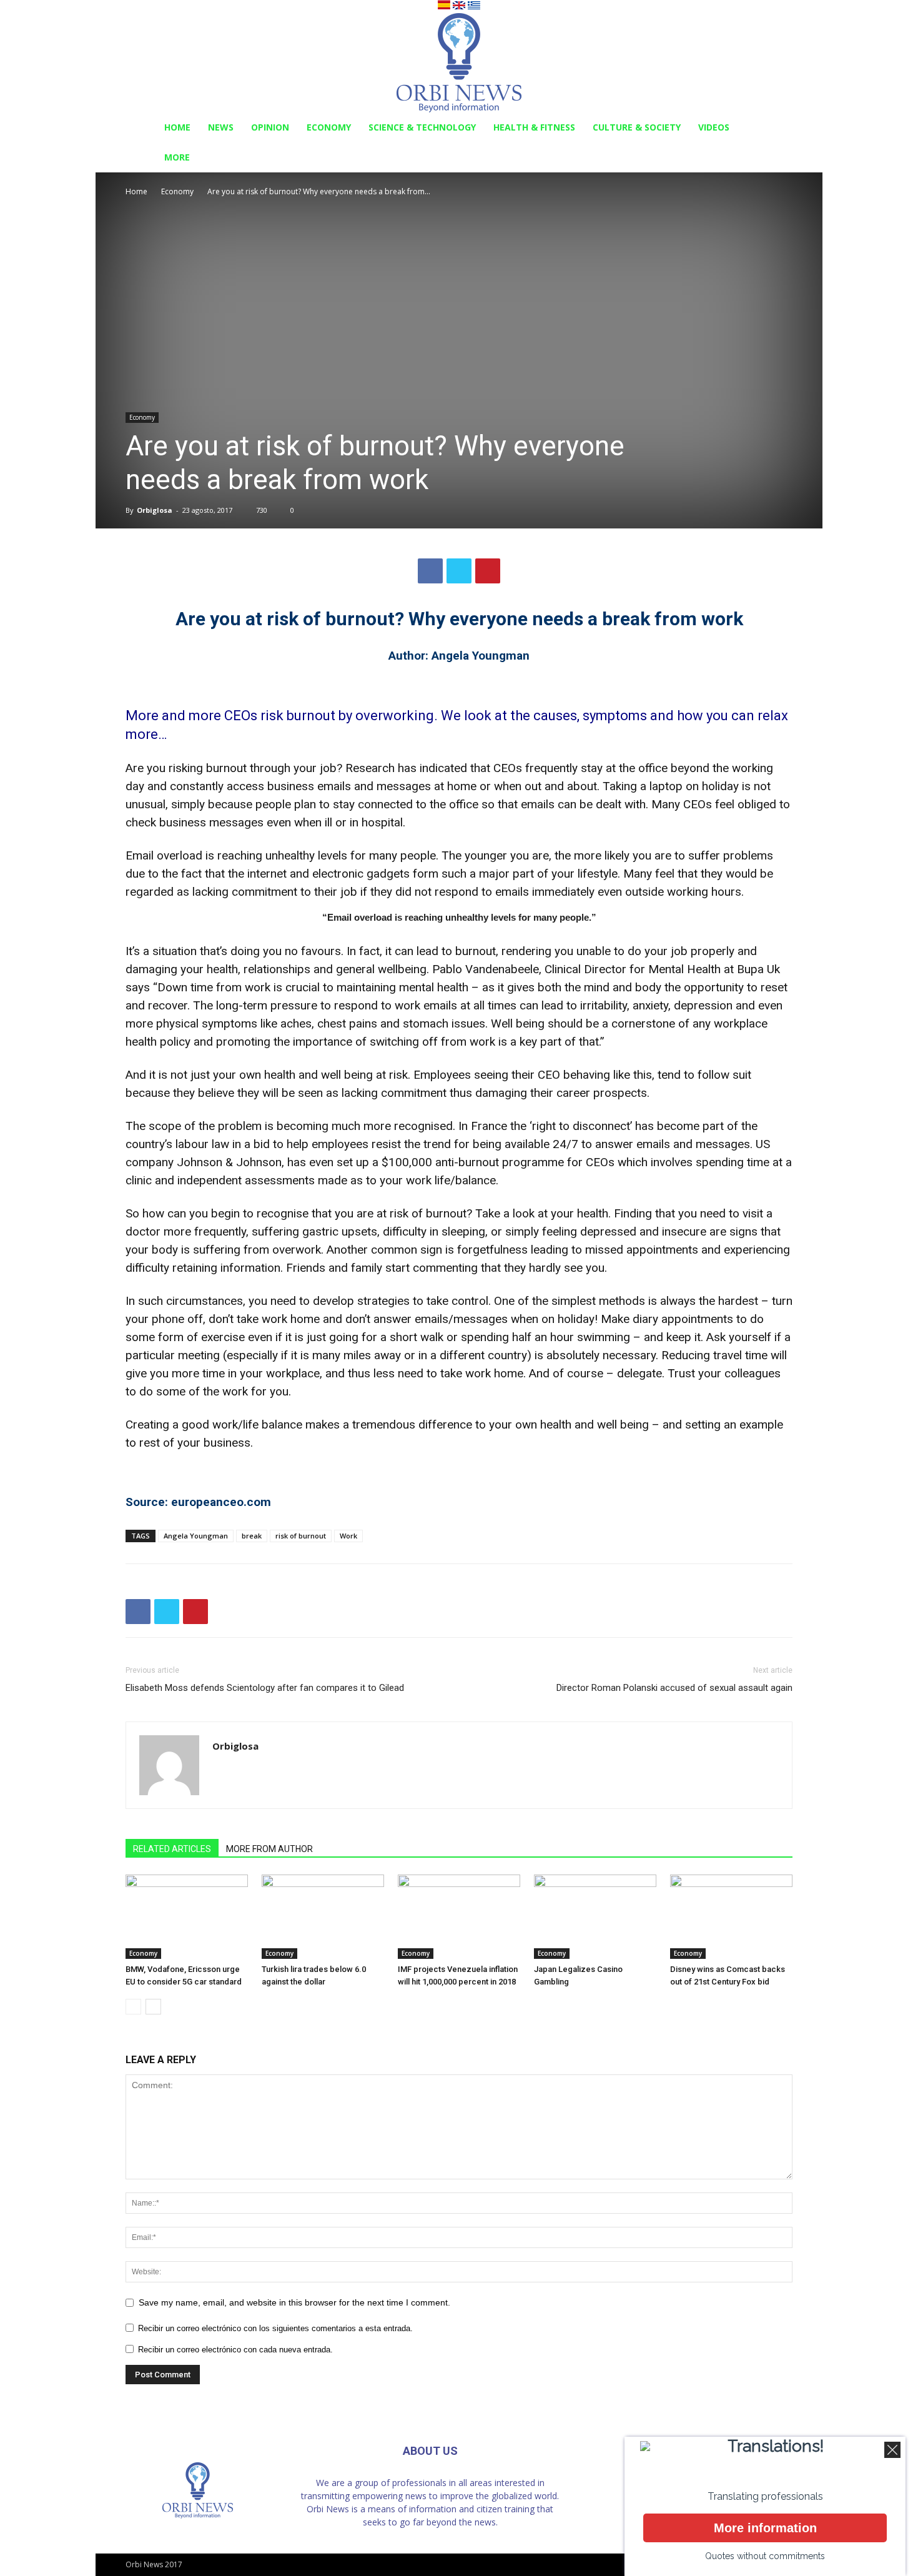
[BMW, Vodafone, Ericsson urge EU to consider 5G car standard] (187, 1917)
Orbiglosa (155, 510)
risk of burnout (301, 1536)
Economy (329, 127)
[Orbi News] (459, 63)
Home (177, 127)
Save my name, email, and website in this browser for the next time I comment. (294, 2302)
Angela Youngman (196, 1536)
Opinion (270, 127)
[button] (777, 128)
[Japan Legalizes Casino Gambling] (595, 1917)
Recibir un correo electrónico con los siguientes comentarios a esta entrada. (275, 2328)
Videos (714, 127)
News (221, 127)
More (177, 157)
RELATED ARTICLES (172, 1849)
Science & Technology (422, 127)
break (252, 1536)
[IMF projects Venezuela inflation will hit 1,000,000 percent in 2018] (459, 1917)
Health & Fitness (534, 127)
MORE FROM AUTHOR (269, 1849)
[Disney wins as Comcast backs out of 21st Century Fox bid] (731, 1917)
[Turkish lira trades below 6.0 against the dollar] (323, 1917)
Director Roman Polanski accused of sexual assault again (674, 1688)
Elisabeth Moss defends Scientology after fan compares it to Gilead (265, 1688)
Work (348, 1536)
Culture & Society (637, 127)
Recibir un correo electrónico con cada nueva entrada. (235, 2350)
